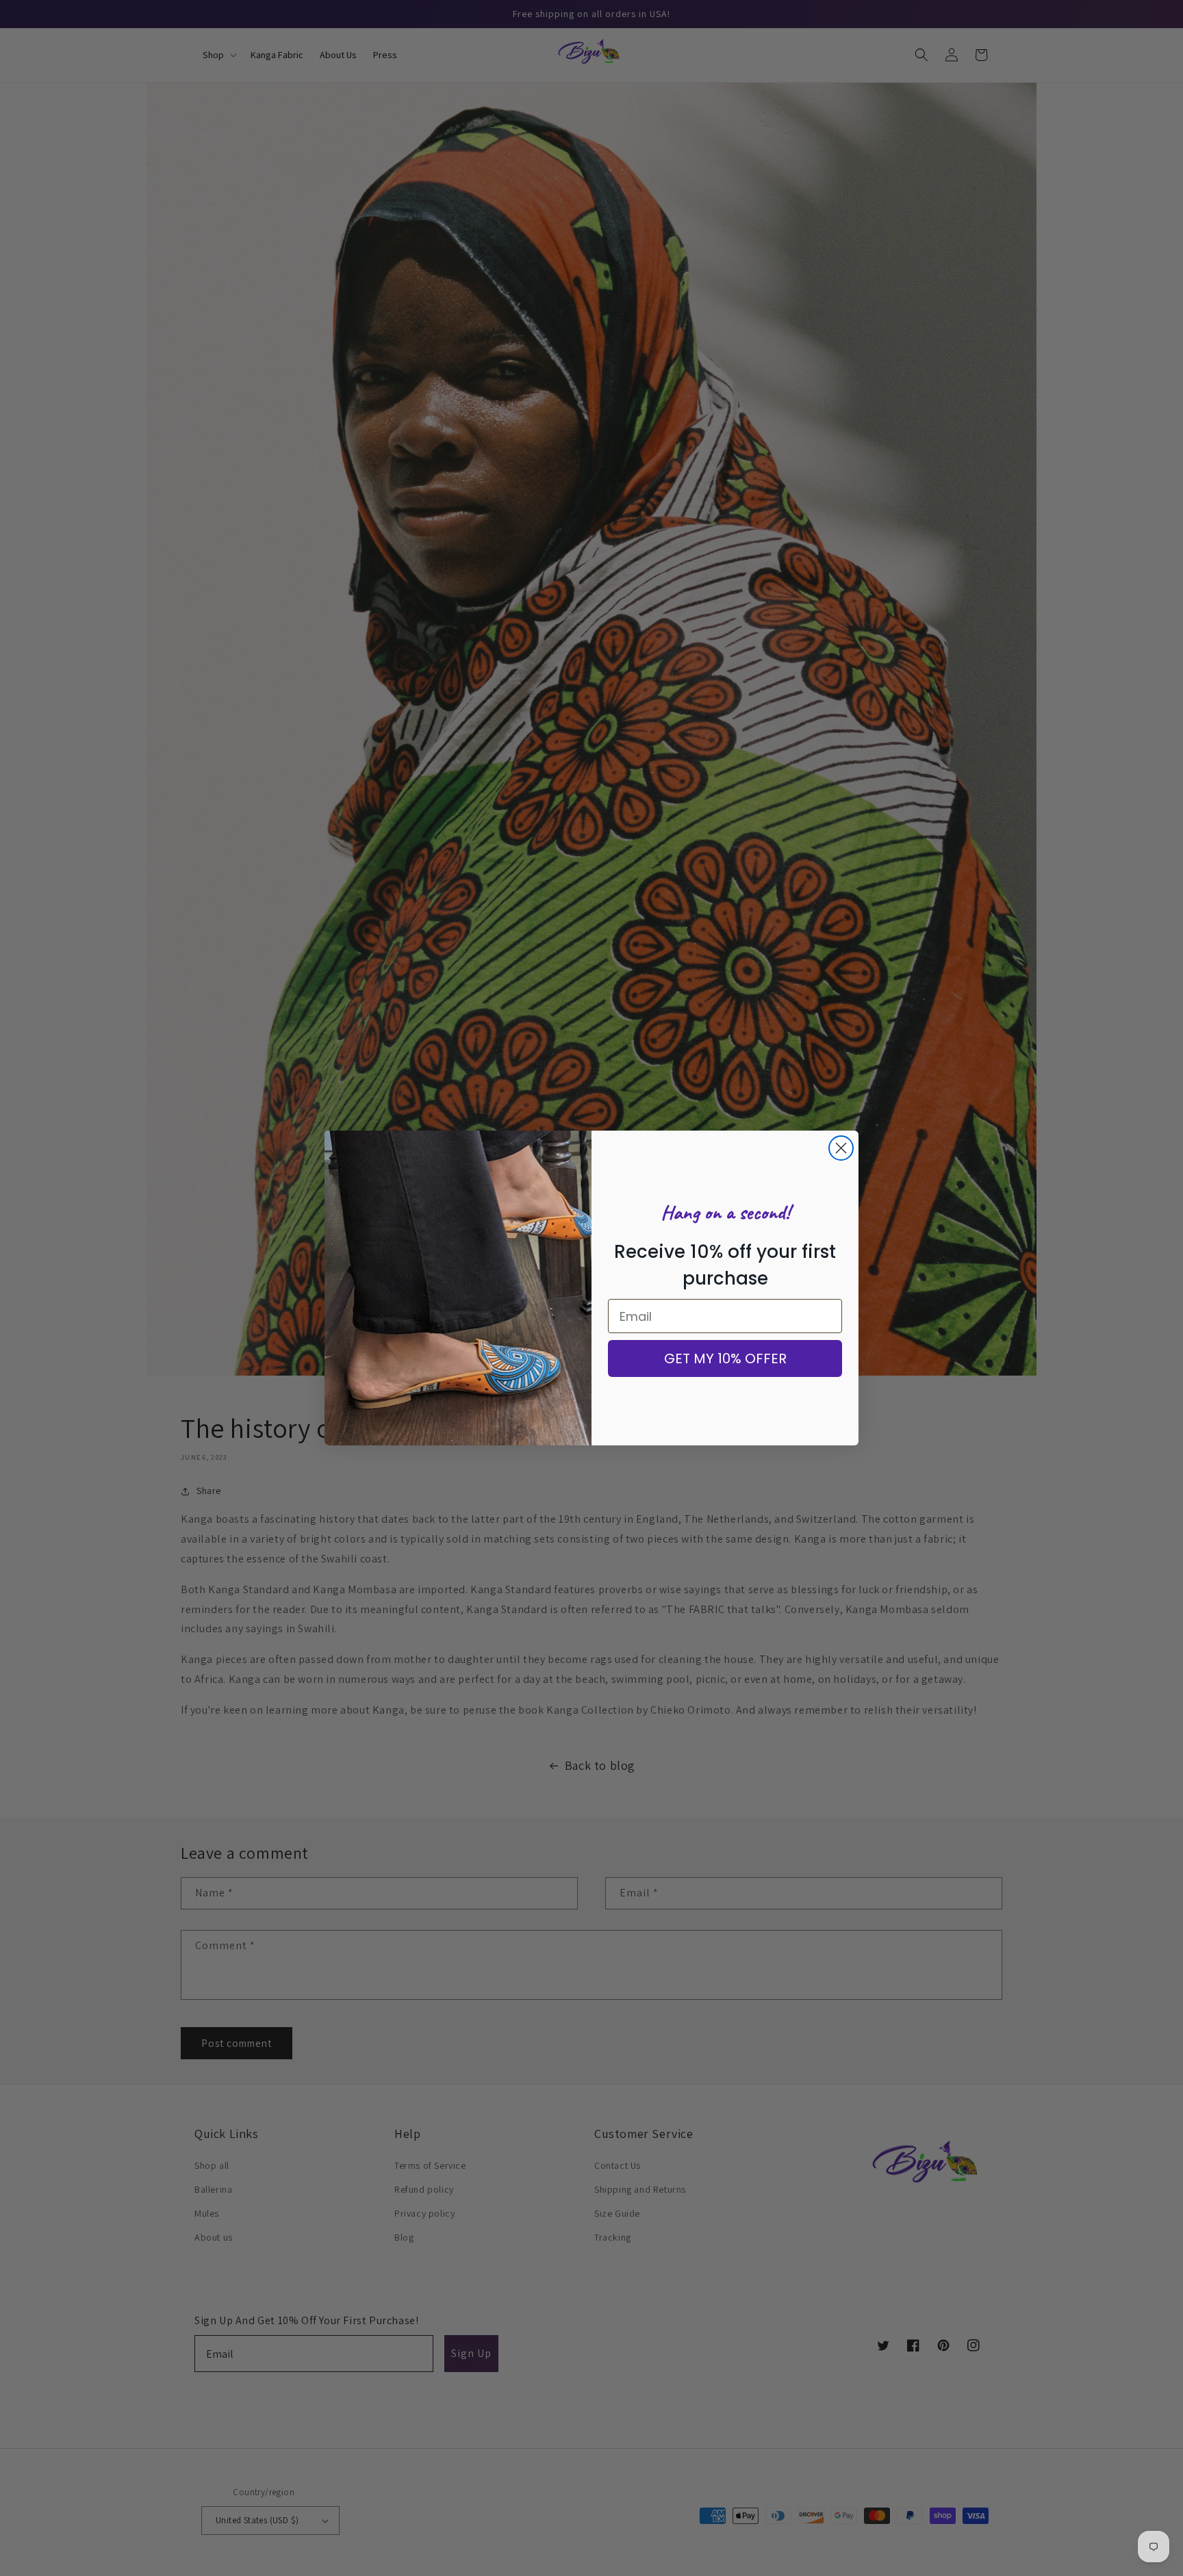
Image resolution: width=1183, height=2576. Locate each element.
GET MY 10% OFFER (725, 1358)
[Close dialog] (841, 1148)
